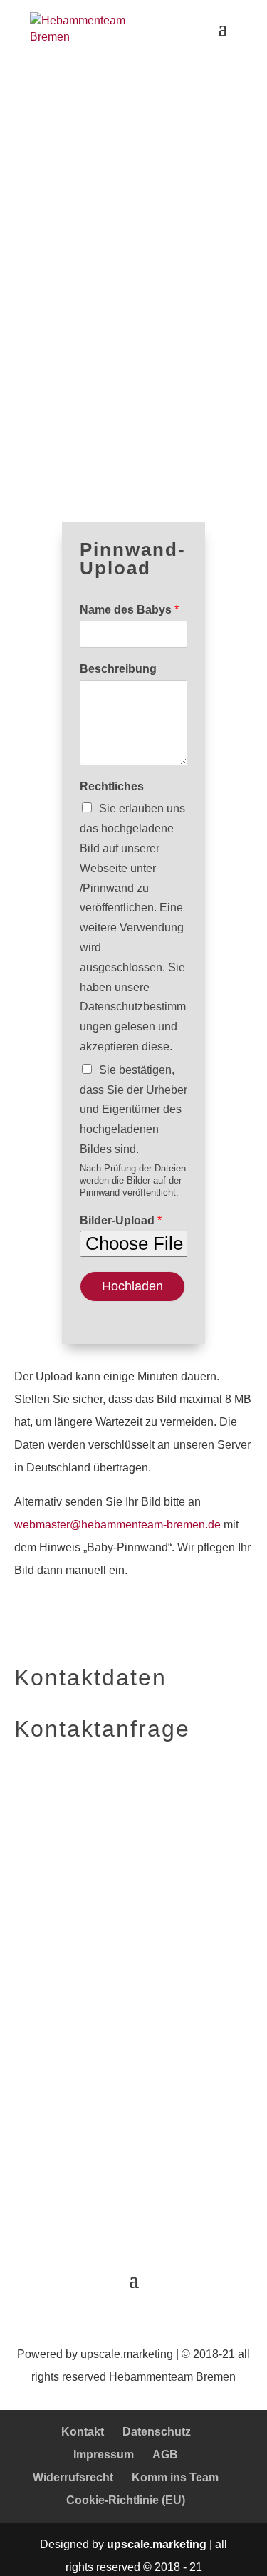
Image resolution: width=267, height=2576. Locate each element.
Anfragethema (56, 2117)
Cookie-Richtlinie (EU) (126, 2500)
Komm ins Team (175, 2477)
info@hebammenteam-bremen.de (99, 1983)
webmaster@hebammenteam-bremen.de (117, 1525)
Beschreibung (118, 669)
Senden (46, 2184)
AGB (165, 2455)
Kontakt (83, 2432)
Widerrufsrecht (73, 2477)
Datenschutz (157, 2432)
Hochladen (132, 1286)
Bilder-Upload (121, 1220)
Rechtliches (112, 786)
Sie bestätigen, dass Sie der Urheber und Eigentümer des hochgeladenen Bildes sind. (133, 1109)
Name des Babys (129, 610)
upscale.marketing (127, 2354)
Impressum (104, 2455)
